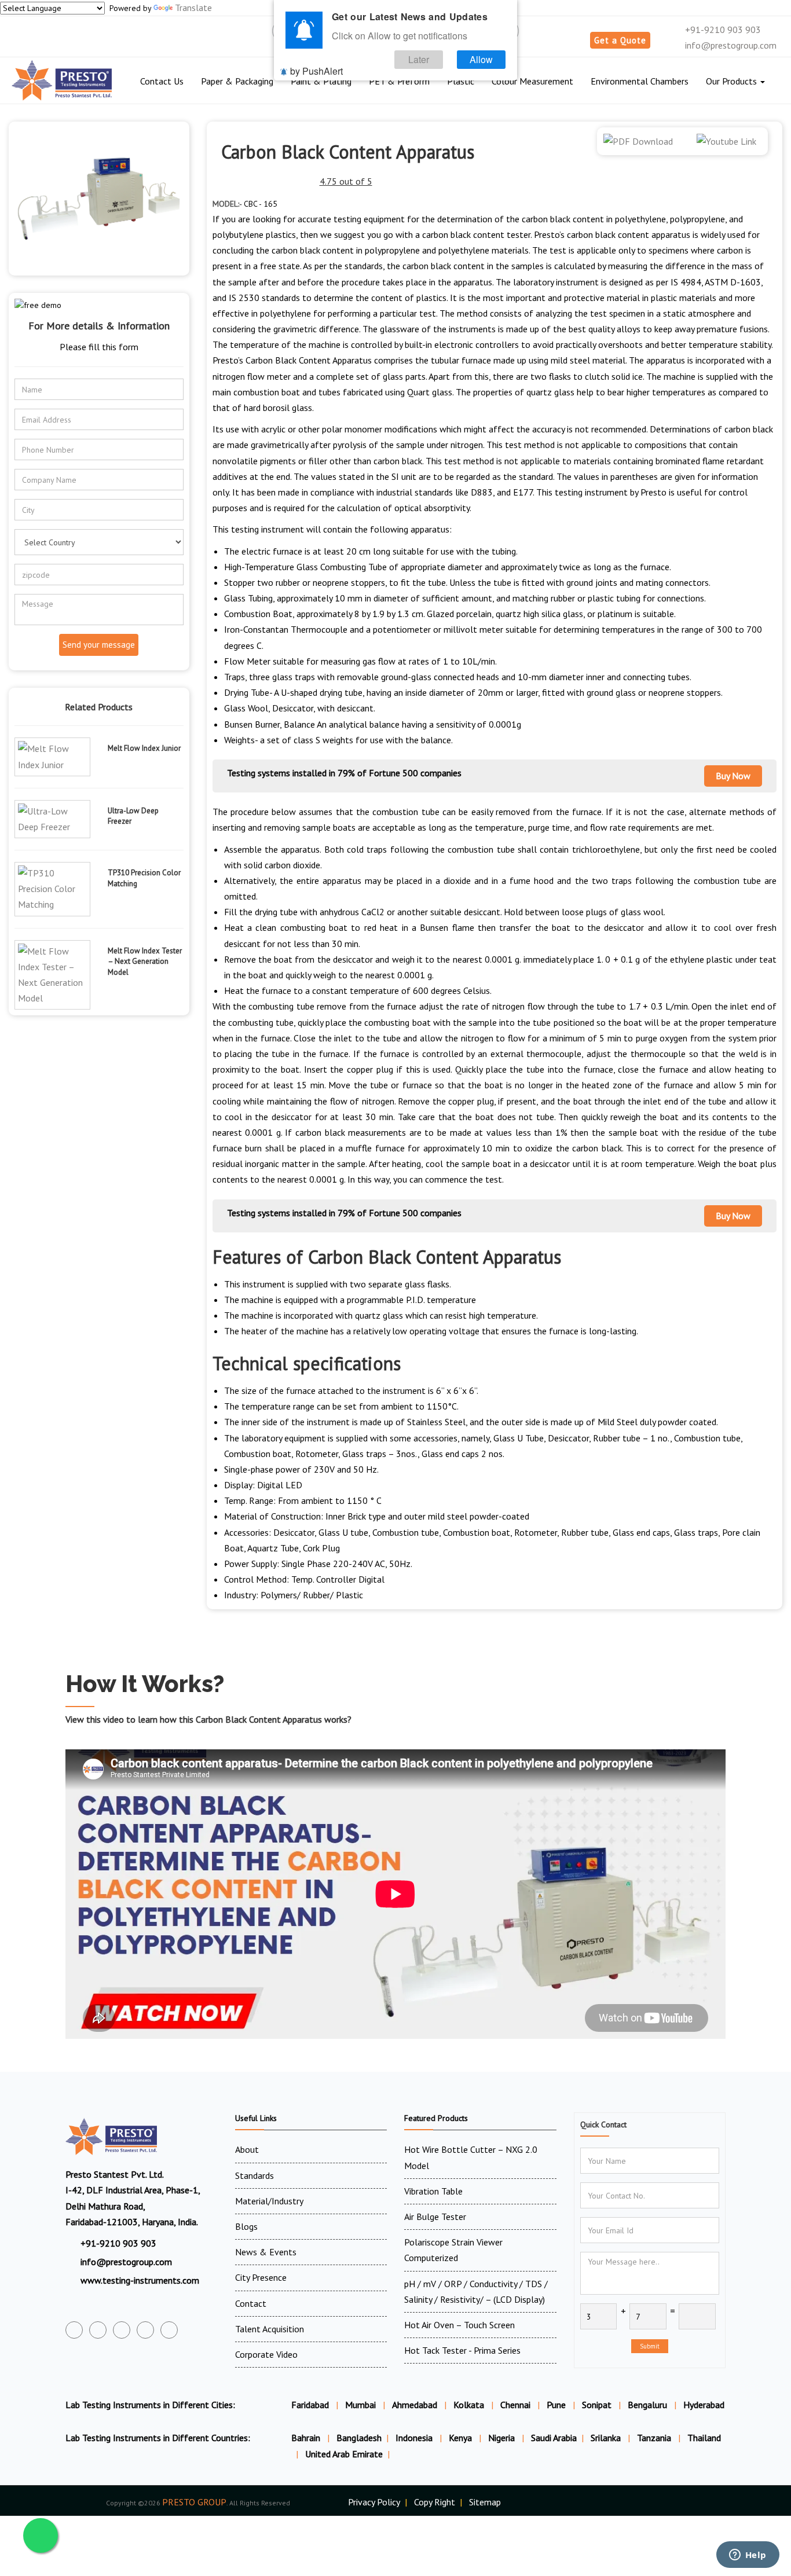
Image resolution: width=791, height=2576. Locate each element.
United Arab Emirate (344, 2454)
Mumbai (360, 2405)
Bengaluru (647, 2405)
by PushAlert (316, 71)
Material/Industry (269, 2201)
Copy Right (435, 2502)
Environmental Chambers (640, 81)
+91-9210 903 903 (722, 30)
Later (419, 59)
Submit (650, 2346)
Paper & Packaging (237, 81)
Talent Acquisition (270, 2329)
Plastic (461, 81)
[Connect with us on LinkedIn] (145, 2330)
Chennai (515, 2405)
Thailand (704, 2438)
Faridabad (310, 2405)
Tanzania (655, 2438)
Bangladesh (359, 2438)
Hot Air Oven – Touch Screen (459, 2325)
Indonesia (415, 2438)
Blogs (246, 2226)
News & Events (266, 2252)
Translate (193, 8)
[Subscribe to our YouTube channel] (122, 2330)
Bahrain (307, 2438)
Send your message (99, 645)
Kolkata (469, 2405)
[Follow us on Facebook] (74, 2330)
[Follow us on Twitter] (98, 2330)
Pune (556, 2405)
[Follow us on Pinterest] (169, 2330)
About (247, 2149)
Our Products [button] (733, 81)
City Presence (261, 2277)
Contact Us (162, 81)
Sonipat (597, 2405)
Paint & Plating (321, 81)
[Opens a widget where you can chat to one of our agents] (748, 2556)
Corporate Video (266, 2354)
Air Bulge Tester (435, 2217)
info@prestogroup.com (730, 45)
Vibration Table (433, 2191)
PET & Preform (399, 81)
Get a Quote (620, 40)
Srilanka (607, 2438)
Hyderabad (704, 2405)
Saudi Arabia (554, 2438)
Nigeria (503, 2438)
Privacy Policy (374, 2502)
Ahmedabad (415, 2405)
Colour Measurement (532, 81)
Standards (254, 2175)
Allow (481, 59)
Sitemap (485, 2502)
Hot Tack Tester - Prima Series (462, 2350)
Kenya (462, 2438)
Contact (251, 2303)
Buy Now (733, 776)
